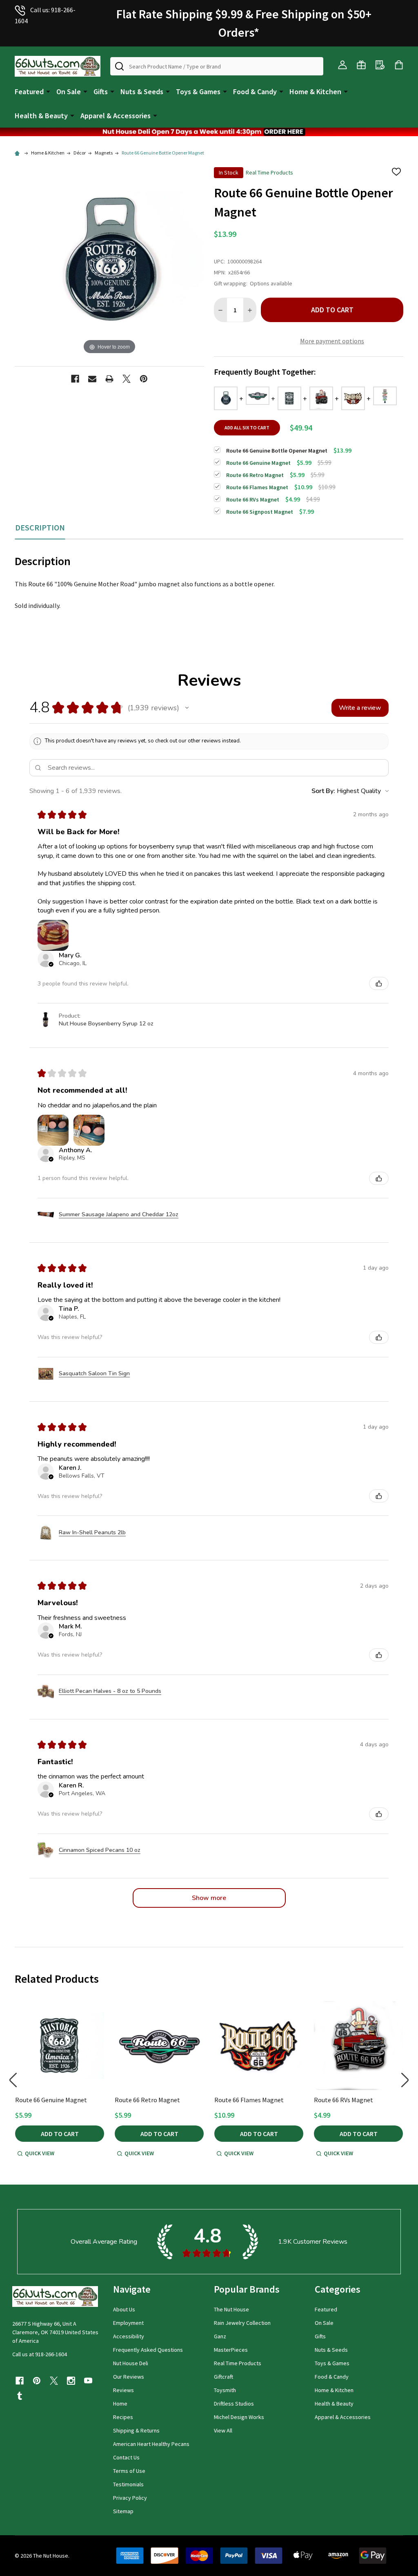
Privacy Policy (130, 2498)
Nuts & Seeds (142, 92)
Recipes (123, 2417)
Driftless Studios (234, 2404)
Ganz (220, 2336)
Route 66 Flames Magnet (249, 2100)
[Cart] (399, 65)
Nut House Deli (131, 2363)
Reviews (123, 2390)
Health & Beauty (41, 116)
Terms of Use (129, 2471)
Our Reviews (129, 2377)
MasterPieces (231, 2350)
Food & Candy (255, 92)
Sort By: (323, 791)
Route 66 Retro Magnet (147, 2100)
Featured (29, 92)
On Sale (69, 92)
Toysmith (225, 2390)
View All (223, 2430)
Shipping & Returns (136, 2430)
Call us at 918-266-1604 (40, 2354)
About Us (124, 2309)
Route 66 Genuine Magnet (51, 2100)
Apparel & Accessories (116, 116)
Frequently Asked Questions (148, 2350)
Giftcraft (223, 2377)
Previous (13, 2080)
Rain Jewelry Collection (242, 2323)
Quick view (40, 2153)
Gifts (101, 92)
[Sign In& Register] (342, 65)
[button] (209, 132)
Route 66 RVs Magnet (344, 2100)
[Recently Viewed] (380, 65)
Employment (128, 2323)
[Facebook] (75, 379)
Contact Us (126, 2457)
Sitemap (123, 2511)
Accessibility (129, 2336)
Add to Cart (332, 310)
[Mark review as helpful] (379, 983)
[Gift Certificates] (361, 65)
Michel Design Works (239, 2417)
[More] (48, 91)
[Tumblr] (20, 2396)
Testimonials (128, 2484)
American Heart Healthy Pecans (151, 2444)
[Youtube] (88, 2381)
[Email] (92, 379)
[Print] (109, 379)
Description (40, 527)
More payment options (332, 341)
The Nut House (231, 2309)
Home (120, 2404)
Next (405, 2080)
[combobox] (217, 66)
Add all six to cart (247, 427)
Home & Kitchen (315, 92)
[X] (127, 379)
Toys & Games (198, 92)
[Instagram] (71, 2381)
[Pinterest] (144, 379)
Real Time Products (238, 2363)
